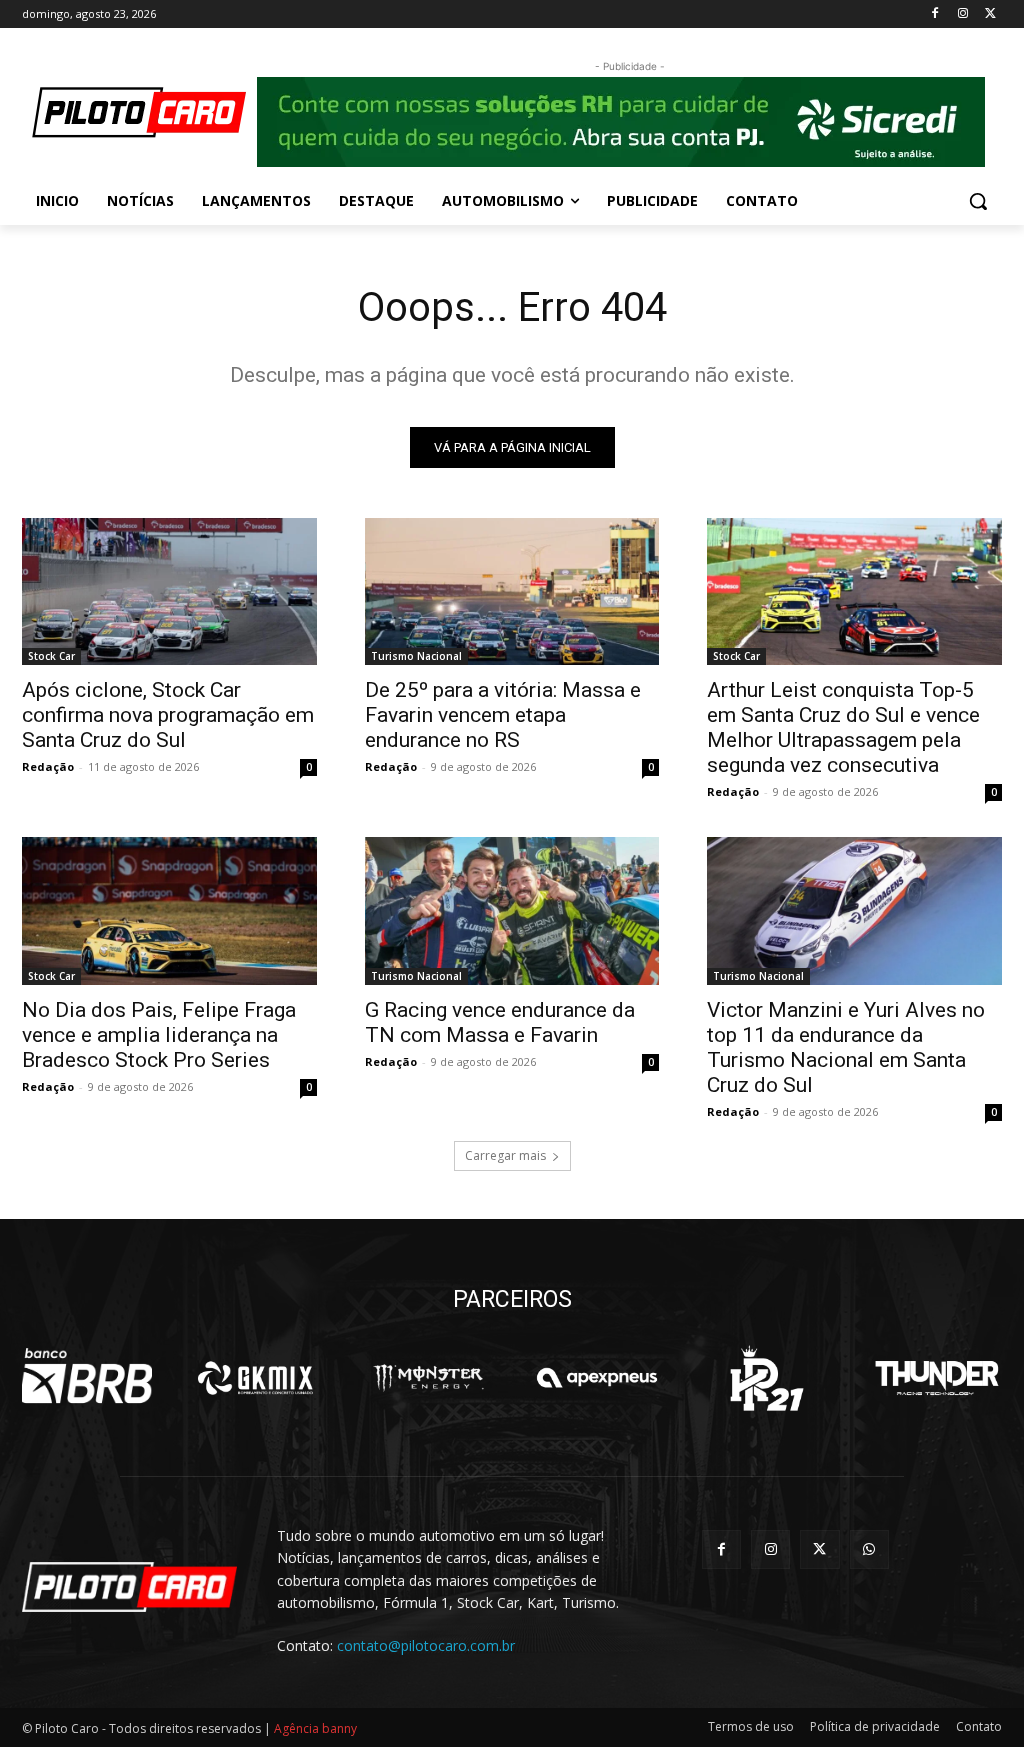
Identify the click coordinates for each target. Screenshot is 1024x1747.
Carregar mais (505, 1155)
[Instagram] (962, 14)
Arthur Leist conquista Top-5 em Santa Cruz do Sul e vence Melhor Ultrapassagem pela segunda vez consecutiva (843, 727)
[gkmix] (257, 1378)
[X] (990, 14)
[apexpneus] (597, 1378)
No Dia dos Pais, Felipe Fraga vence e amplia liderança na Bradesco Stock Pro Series (159, 1035)
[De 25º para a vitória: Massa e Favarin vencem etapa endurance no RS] (512, 591)
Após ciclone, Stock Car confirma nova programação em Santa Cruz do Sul (168, 715)
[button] (978, 201)
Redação (48, 766)
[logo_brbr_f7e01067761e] (87, 1378)
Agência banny (315, 1728)
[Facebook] (935, 14)
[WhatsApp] (869, 1549)
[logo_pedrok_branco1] (767, 1378)
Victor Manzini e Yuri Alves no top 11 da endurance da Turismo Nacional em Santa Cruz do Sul (846, 1047)
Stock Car (51, 656)
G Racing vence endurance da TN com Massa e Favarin (500, 1022)
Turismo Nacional (416, 656)
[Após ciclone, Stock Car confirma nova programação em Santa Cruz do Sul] (169, 591)
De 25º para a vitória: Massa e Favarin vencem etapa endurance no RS (503, 715)
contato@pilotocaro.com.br (426, 1645)
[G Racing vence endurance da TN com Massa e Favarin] (512, 910)
